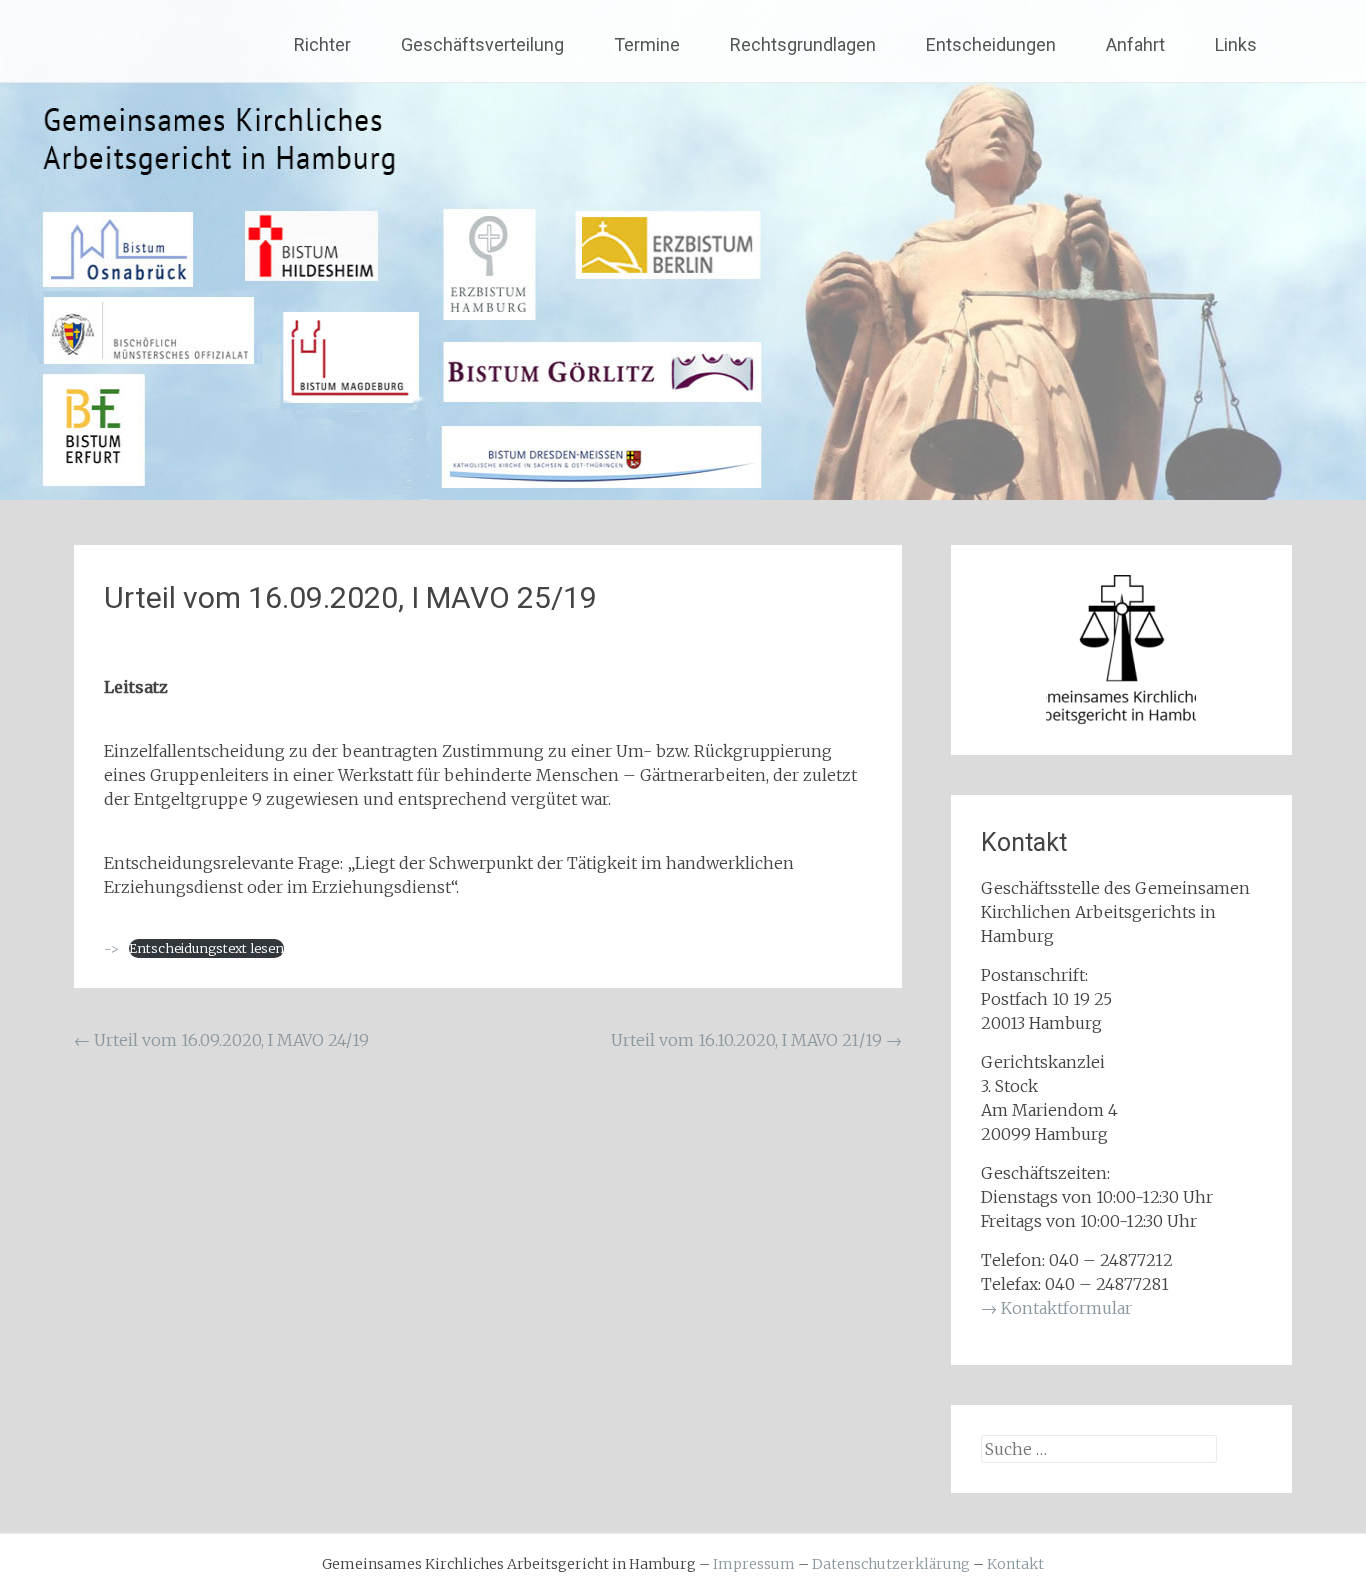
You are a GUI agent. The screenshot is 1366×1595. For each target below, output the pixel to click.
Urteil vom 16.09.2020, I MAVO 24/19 (221, 1040)
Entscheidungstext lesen (206, 948)
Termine (647, 44)
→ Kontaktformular (1056, 1308)
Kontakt (1015, 1564)
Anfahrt (1135, 44)
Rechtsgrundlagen (803, 44)
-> (111, 948)
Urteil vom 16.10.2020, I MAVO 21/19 (756, 1040)
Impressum (754, 1564)
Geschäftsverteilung (482, 44)
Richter (322, 44)
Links (1236, 44)
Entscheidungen (991, 44)
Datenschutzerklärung (891, 1564)
